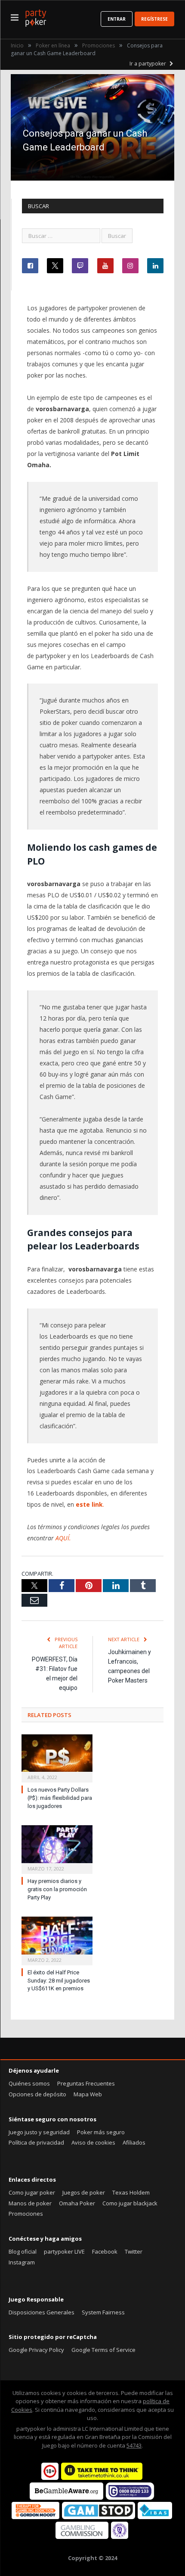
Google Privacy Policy (36, 2350)
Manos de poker (30, 2203)
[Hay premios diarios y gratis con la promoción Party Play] (57, 1848)
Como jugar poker (32, 2192)
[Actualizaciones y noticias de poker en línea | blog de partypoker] (36, 17)
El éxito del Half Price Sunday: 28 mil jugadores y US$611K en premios (59, 1981)
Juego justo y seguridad (39, 2132)
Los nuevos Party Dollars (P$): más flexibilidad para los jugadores (60, 1798)
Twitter (134, 2251)
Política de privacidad (36, 2142)
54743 (134, 2445)
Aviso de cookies (93, 2142)
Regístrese (154, 19)
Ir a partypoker (148, 64)
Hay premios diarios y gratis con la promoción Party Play (57, 1889)
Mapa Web (88, 2094)
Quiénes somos (29, 2083)
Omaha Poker (77, 2203)
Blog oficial (23, 2251)
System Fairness (103, 2312)
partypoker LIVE (64, 2251)
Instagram (22, 2262)
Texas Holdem (131, 2192)
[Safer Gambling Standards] (120, 2537)
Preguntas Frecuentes (86, 2083)
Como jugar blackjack (130, 2203)
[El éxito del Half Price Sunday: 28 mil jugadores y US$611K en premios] (57, 1940)
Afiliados (134, 2142)
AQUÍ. (63, 1538)
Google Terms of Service (103, 2350)
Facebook (105, 2251)
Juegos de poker (84, 2192)
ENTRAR (117, 19)
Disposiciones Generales (42, 2312)
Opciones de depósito (37, 2094)
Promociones (26, 2214)
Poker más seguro (101, 2132)
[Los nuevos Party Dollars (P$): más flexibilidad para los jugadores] (57, 1758)
